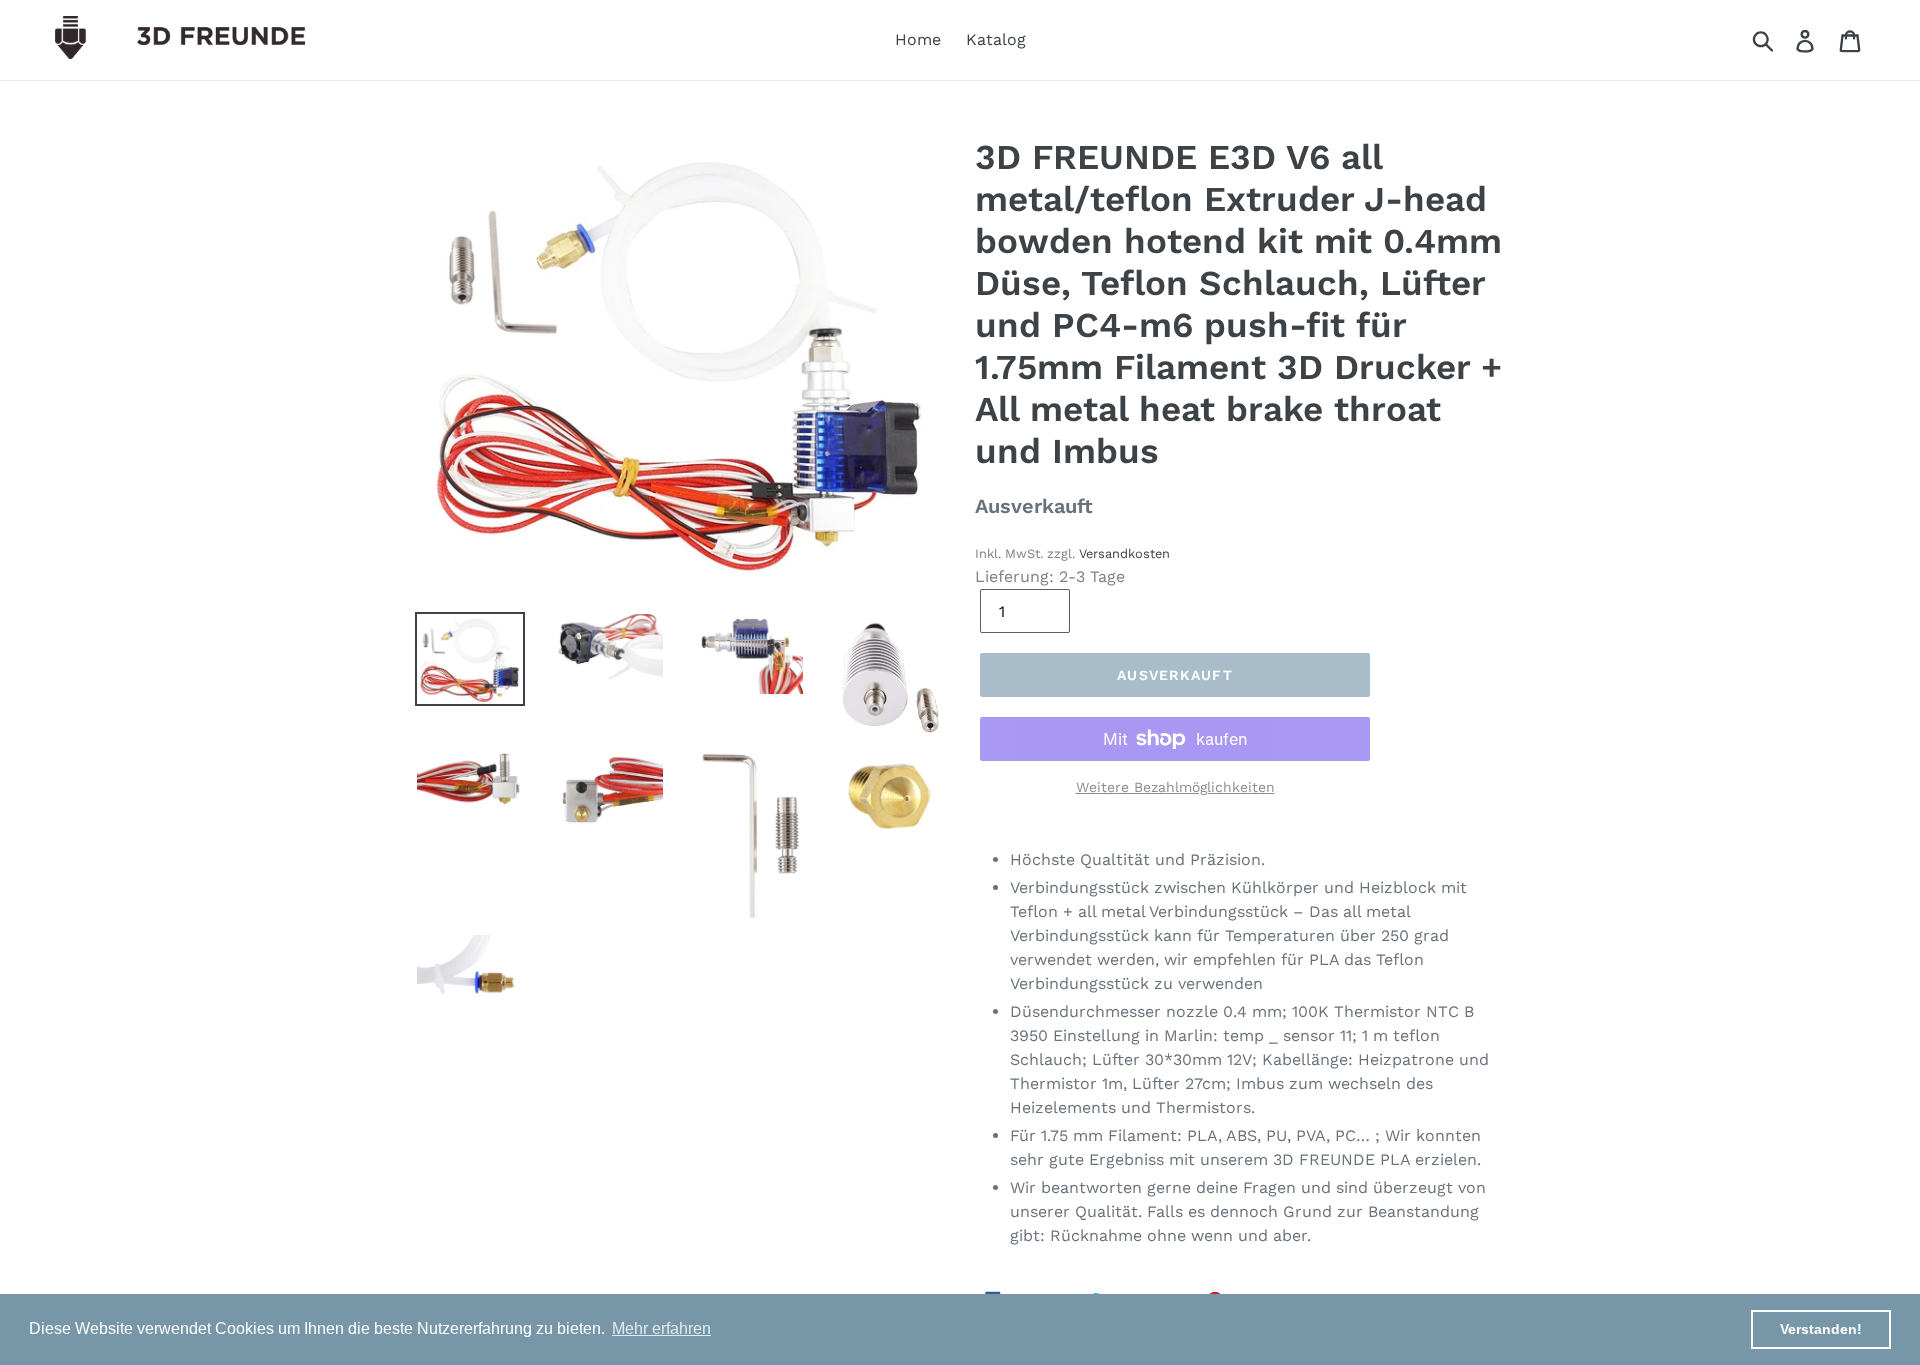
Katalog (996, 39)
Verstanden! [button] (1821, 1329)
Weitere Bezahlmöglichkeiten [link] (1175, 787)
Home (918, 39)
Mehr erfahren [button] (661, 1328)
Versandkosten (1124, 553)
